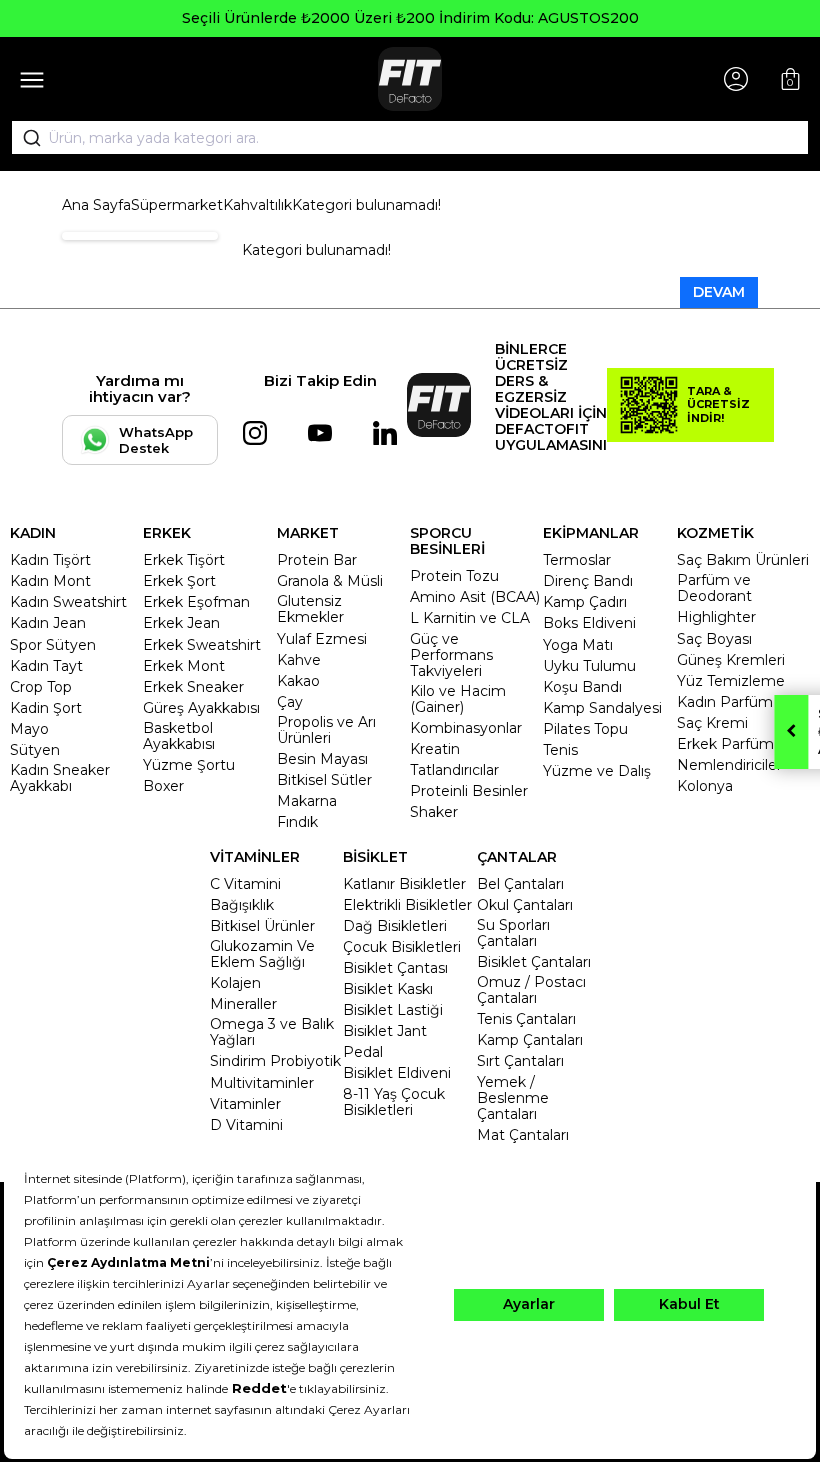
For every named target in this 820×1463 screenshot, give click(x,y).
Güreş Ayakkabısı (201, 708)
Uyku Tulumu (589, 666)
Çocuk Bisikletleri (402, 947)
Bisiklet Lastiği (393, 1010)
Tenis (560, 750)
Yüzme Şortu (189, 765)
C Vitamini (245, 884)
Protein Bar (317, 560)
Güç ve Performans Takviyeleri (451, 655)
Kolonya (705, 786)
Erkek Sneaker (193, 687)
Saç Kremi (712, 723)
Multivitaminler (262, 1083)
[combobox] (410, 138)
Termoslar (577, 560)
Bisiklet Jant (385, 1031)
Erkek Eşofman (196, 602)
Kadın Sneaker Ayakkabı (60, 778)
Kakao (298, 681)
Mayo (29, 729)
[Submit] (25, 138)
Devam (719, 292)
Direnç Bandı (588, 581)
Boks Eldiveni (589, 623)
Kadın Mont (50, 581)
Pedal (363, 1052)
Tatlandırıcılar (454, 770)
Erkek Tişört (184, 560)
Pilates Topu (585, 729)
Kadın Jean (48, 623)
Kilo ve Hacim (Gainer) (458, 699)
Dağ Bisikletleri (395, 926)
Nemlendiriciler (729, 765)
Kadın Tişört (50, 560)
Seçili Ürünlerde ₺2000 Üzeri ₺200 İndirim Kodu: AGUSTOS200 (410, 18)
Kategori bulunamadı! (366, 205)
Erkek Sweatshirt (202, 645)
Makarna (307, 801)
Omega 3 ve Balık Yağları (272, 1032)
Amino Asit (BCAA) (475, 597)
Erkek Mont (184, 666)
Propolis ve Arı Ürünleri (326, 730)
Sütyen (35, 750)
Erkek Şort (179, 581)
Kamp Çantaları (530, 1040)
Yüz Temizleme (731, 681)
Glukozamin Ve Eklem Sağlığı (262, 954)
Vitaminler (245, 1104)
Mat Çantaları (523, 1135)
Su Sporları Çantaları (513, 933)
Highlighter (716, 617)
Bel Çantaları (520, 884)
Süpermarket (177, 205)
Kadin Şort (46, 708)
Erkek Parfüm (725, 744)
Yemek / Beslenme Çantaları (513, 1098)
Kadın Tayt (46, 666)
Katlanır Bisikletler (404, 884)
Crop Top (41, 687)
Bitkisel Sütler (324, 780)
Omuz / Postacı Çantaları (531, 990)
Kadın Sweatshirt (68, 602)
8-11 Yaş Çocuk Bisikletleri (394, 1102)
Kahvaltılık (257, 205)
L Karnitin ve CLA (470, 618)
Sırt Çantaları (520, 1061)
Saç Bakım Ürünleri (743, 560)
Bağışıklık (242, 905)
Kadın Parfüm (725, 702)
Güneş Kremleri (731, 660)
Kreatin (435, 749)
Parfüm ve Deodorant (714, 588)
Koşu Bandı (582, 687)
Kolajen (235, 983)
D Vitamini (246, 1125)
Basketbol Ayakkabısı (179, 736)
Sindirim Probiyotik (275, 1061)
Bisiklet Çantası (395, 968)
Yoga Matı (578, 645)
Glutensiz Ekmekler (310, 609)
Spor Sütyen (53, 645)
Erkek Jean (181, 623)
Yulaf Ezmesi (322, 639)
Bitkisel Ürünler (262, 926)
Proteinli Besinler (469, 791)
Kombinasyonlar (466, 728)
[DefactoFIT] (410, 79)
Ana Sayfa (96, 205)
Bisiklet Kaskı (388, 989)
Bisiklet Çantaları (534, 962)
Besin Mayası (322, 759)
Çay (290, 702)
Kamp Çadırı (585, 602)
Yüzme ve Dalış (597, 771)
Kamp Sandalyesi (602, 708)
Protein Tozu (454, 576)
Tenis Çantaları (526, 1019)
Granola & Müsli (330, 581)
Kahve (299, 660)
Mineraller (243, 1004)
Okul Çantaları (525, 905)
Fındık (297, 822)
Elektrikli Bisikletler (407, 905)
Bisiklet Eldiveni (397, 1073)
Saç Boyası (714, 639)
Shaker (434, 812)
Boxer (163, 786)
